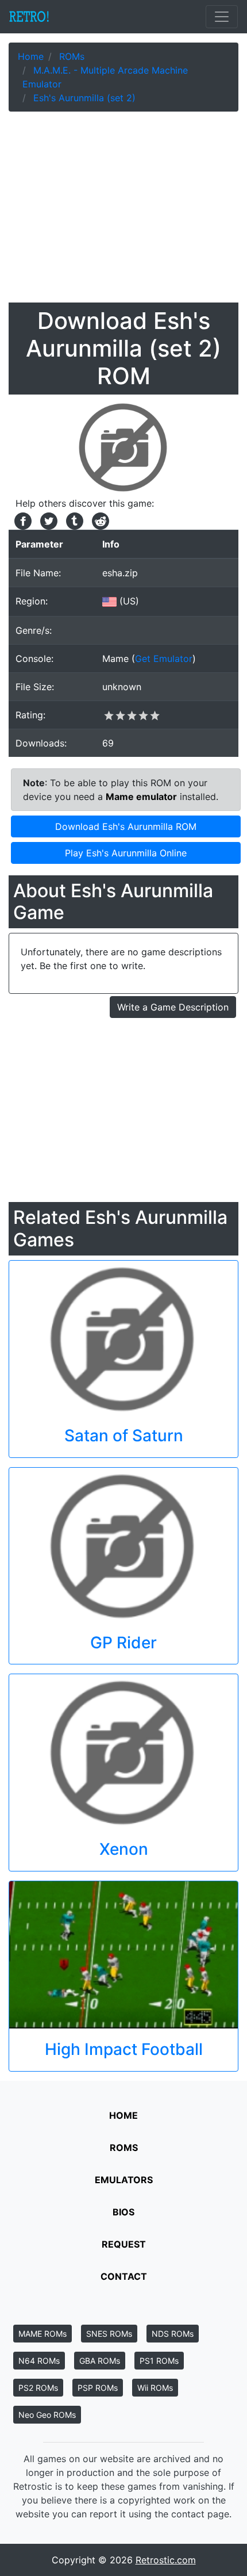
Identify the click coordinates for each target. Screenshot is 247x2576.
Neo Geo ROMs (47, 2415)
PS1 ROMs (159, 2361)
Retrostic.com (166, 2560)
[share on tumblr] (73, 520)
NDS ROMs (173, 2334)
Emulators (124, 2180)
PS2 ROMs (38, 2388)
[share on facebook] (22, 520)
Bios (123, 2212)
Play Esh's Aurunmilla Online (126, 853)
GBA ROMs (100, 2361)
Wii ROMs (155, 2388)
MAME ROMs (43, 2334)
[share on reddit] (98, 520)
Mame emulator (141, 797)
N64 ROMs (39, 2361)
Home (123, 2115)
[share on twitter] (47, 520)
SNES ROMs (109, 2334)
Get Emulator (164, 659)
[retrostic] (29, 17)
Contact (124, 2276)
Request (124, 2244)
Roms (124, 2148)
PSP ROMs (98, 2388)
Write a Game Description (173, 1007)
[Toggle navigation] (222, 17)
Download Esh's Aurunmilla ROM (126, 826)
